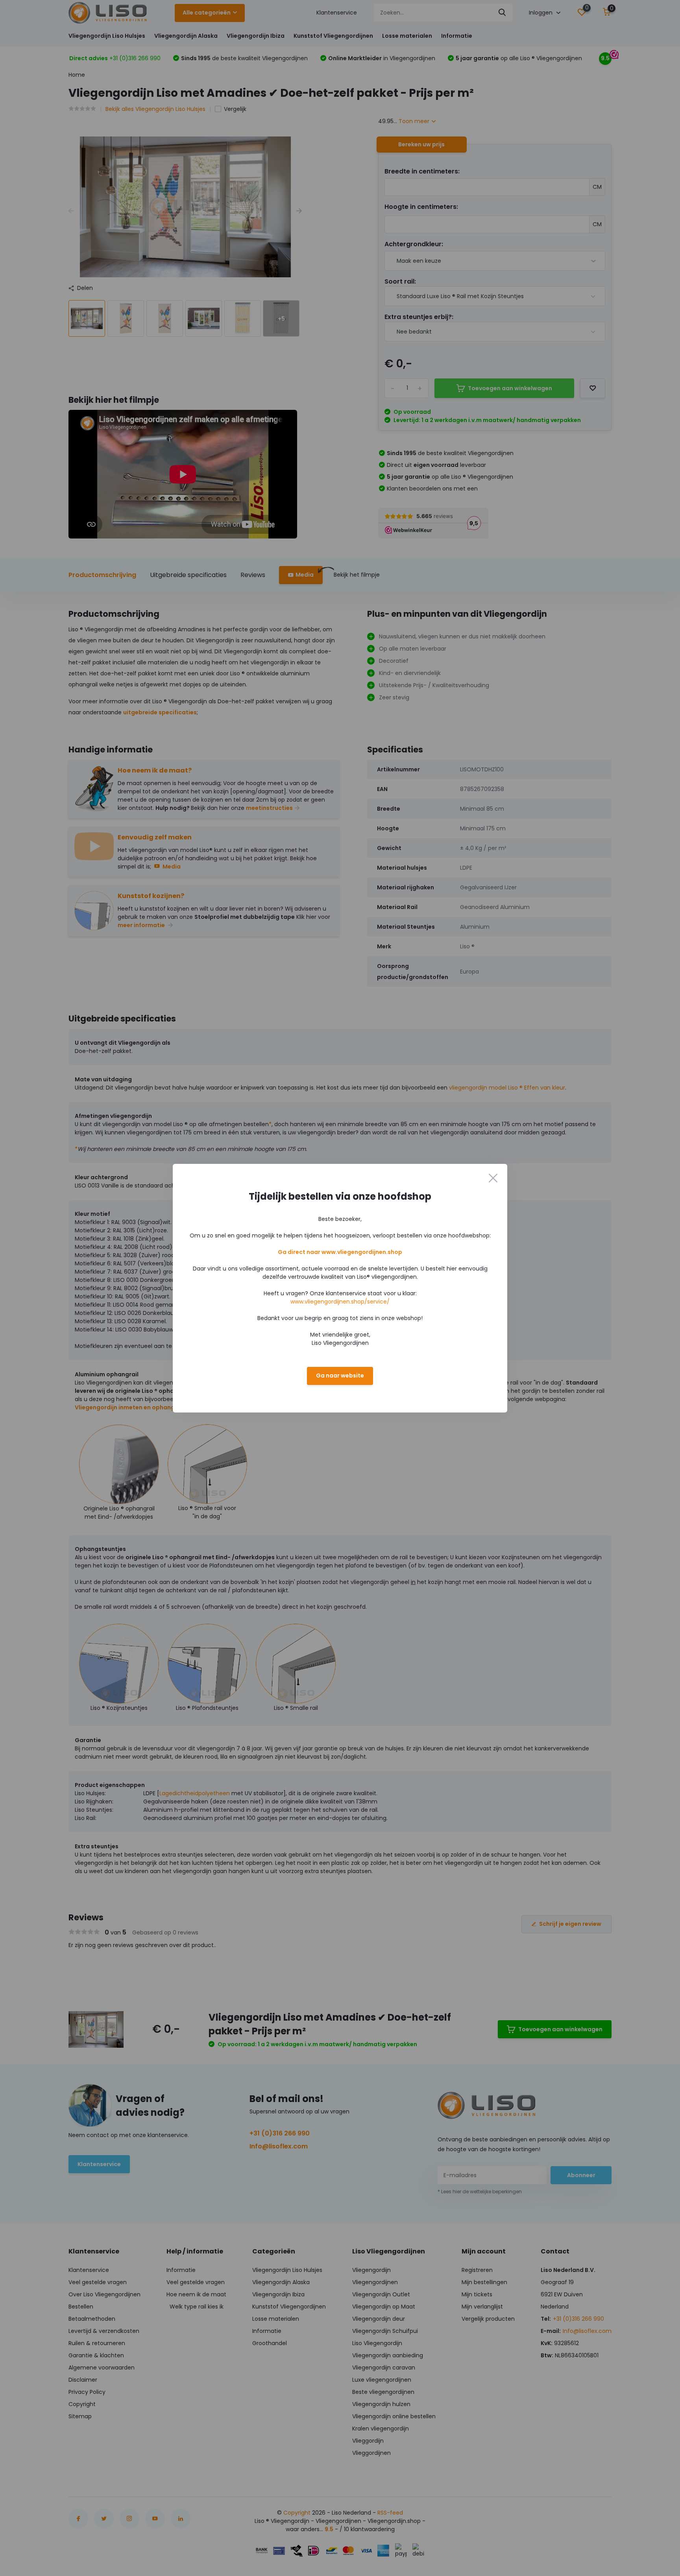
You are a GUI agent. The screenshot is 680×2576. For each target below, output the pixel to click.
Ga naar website (340, 1376)
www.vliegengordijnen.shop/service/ (340, 1302)
